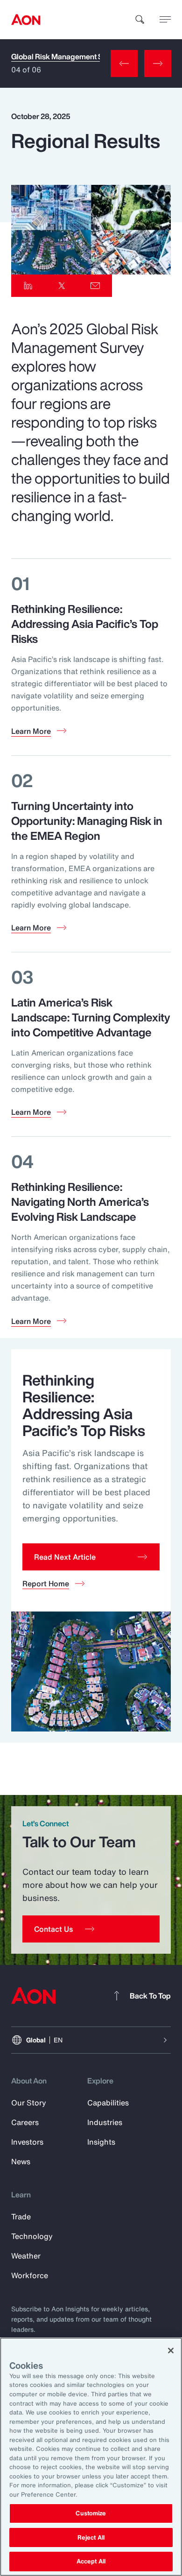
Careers (25, 2122)
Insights (101, 2142)
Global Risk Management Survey (66, 57)
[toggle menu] (165, 19)
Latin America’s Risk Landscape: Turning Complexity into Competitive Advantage (91, 1017)
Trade (21, 2217)
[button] (91, 1557)
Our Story (29, 2103)
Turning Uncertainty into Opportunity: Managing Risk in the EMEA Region (87, 821)
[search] (140, 20)
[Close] (171, 2351)
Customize (91, 2513)
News (21, 2161)
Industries (105, 2122)
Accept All (91, 2561)
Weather (26, 2256)
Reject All (91, 2537)
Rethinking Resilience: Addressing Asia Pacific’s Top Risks (85, 624)
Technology (32, 2236)
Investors (27, 2142)
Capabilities (108, 2103)
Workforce (30, 2275)
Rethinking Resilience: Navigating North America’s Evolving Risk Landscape (80, 1202)
